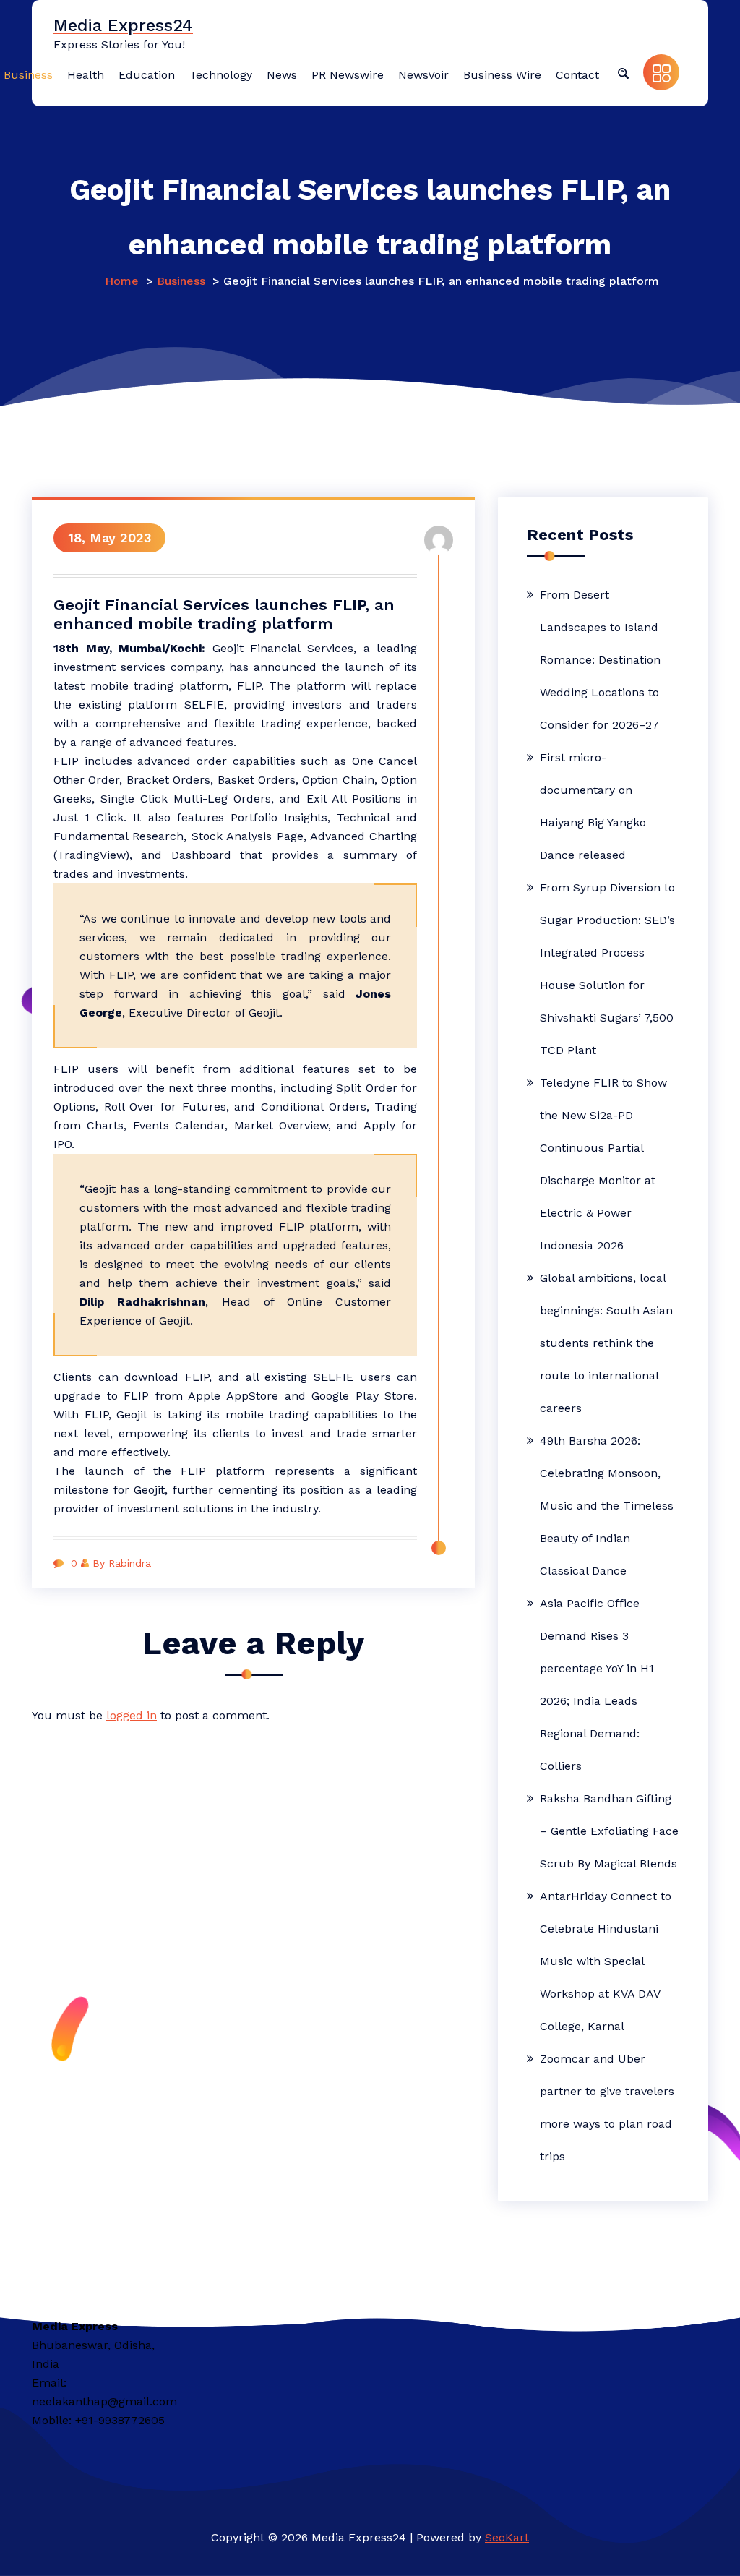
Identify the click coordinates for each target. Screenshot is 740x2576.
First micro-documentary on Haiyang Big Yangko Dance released (593, 806)
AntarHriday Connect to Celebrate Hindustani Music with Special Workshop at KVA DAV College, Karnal (606, 1961)
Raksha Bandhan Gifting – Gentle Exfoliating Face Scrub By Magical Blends (609, 1831)
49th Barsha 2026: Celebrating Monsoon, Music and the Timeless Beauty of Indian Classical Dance (607, 1506)
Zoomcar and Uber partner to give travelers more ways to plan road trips (607, 2108)
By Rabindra (122, 1563)
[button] (623, 72)
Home (122, 281)
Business (181, 281)
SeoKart (507, 2537)
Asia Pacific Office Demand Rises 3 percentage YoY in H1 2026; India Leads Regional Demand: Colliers (597, 1685)
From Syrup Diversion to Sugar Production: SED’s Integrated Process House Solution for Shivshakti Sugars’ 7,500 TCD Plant (607, 969)
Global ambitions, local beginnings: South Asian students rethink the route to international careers (606, 1343)
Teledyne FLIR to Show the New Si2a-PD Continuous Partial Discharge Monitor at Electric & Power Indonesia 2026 (603, 1164)
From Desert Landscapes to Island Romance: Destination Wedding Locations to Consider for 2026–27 (600, 660)
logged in (132, 1715)
